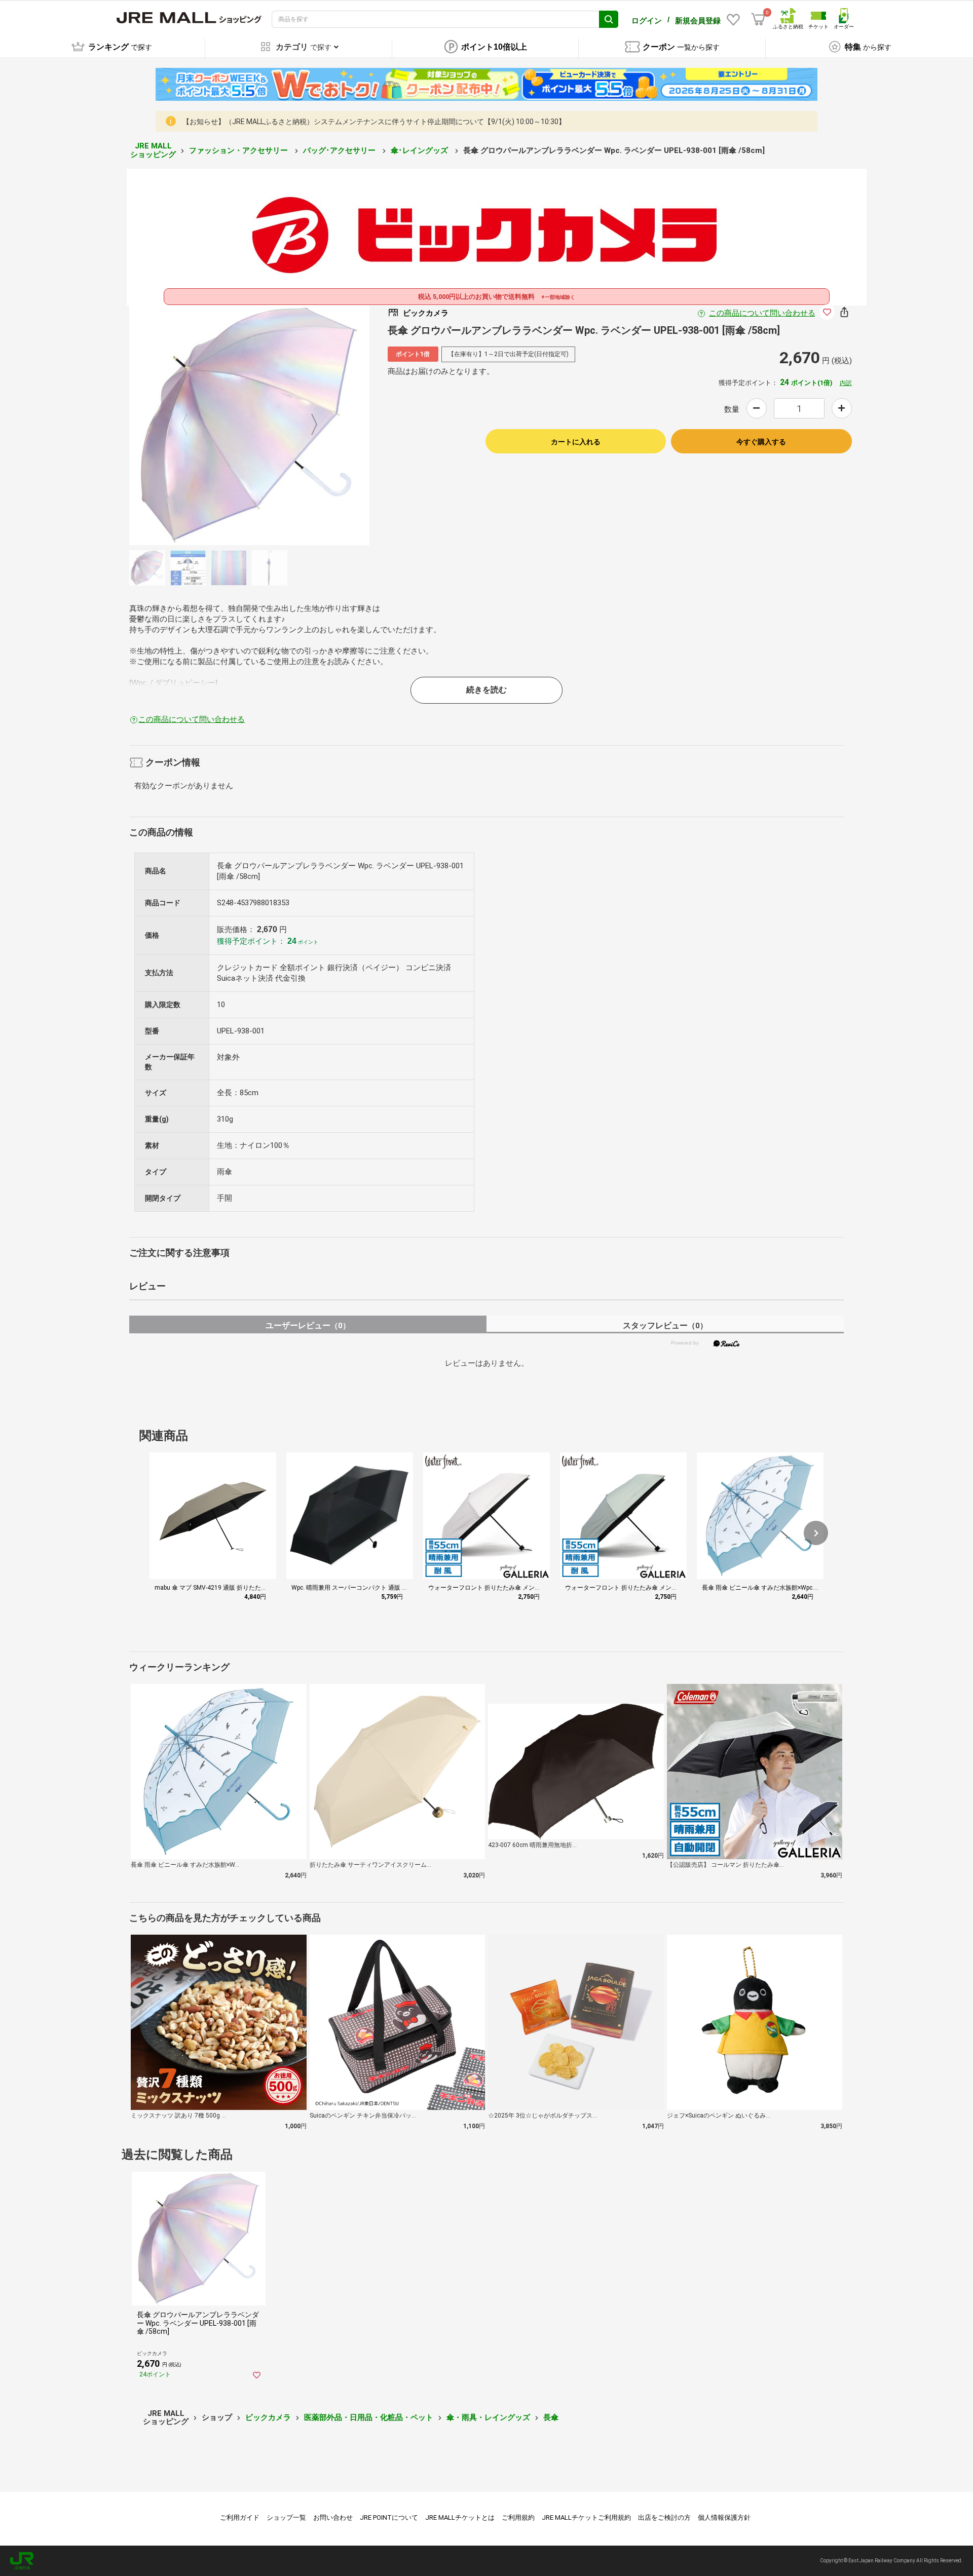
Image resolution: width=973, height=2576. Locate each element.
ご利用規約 (518, 2517)
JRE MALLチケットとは (460, 2517)
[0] (758, 19)
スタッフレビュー (665, 1325)
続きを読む (486, 690)
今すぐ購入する (761, 442)
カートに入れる (576, 442)
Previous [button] (191, 425)
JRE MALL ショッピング (153, 150)
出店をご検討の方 (664, 2517)
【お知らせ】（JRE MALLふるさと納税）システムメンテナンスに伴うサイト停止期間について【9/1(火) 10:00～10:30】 (374, 122)
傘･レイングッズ (420, 150)
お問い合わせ (333, 2517)
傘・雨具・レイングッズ (488, 2417)
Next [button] (308, 425)
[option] (249, 425)
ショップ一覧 (286, 2517)
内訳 (846, 383)
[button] (816, 1533)
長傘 (551, 2417)
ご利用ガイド (240, 2517)
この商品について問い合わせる (762, 313)
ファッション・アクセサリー (239, 150)
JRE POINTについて (389, 2517)
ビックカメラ (268, 2417)
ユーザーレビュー (308, 1325)
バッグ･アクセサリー (340, 150)
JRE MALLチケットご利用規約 (586, 2517)
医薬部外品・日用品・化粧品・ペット (369, 2417)
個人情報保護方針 (724, 2517)
